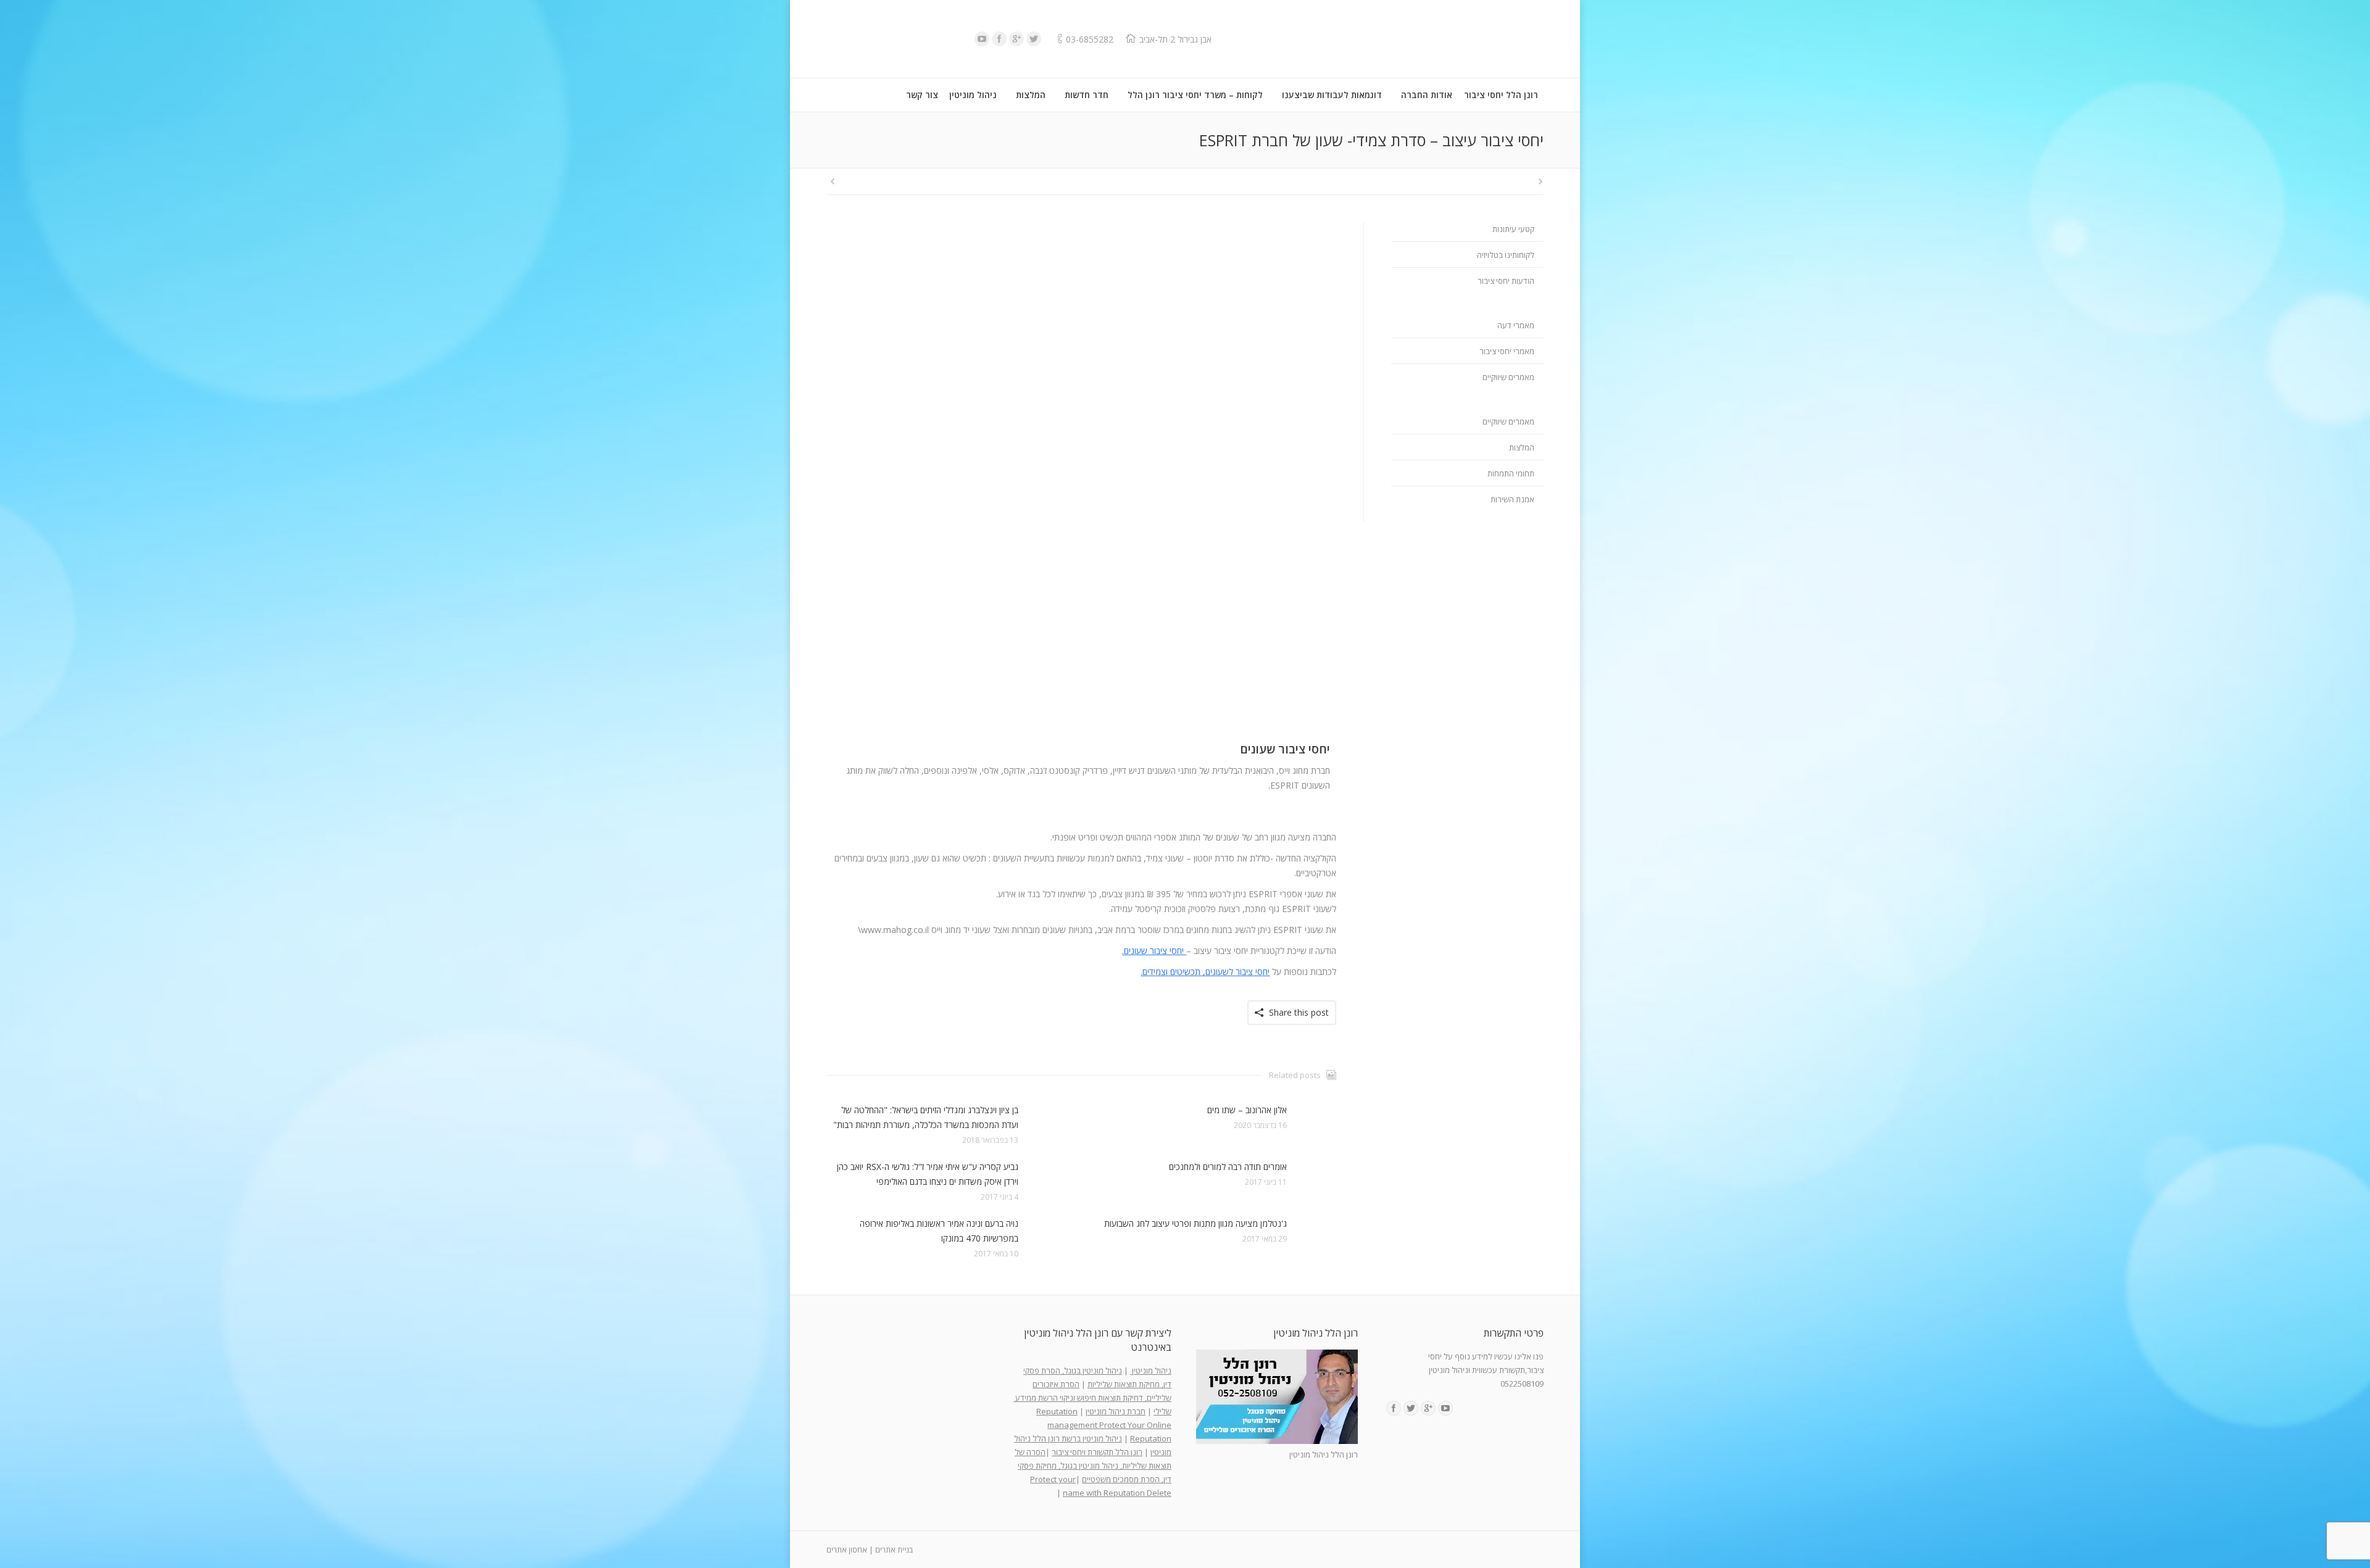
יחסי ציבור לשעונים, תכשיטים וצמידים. (1205, 972)
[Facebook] (999, 39)
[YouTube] (982, 39)
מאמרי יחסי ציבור (1507, 351)
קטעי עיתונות (1513, 229)
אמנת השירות (1512, 499)
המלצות (1522, 447)
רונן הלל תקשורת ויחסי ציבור (1097, 1452)
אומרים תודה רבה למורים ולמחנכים (1228, 1167)
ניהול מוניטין (1151, 1371)
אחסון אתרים (847, 1550)
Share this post (1299, 1012)
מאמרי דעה (1516, 325)
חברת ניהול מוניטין (1116, 1411)
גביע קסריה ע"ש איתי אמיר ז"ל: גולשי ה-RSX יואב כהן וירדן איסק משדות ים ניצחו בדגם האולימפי (928, 1174)
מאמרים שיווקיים (1508, 377)
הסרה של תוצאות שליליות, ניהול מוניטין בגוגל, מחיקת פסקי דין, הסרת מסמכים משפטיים (1093, 1466)
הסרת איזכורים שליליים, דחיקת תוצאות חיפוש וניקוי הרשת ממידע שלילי (1092, 1398)
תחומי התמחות (1511, 473)
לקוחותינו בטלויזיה (1506, 255)
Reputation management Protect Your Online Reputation (1104, 1425)
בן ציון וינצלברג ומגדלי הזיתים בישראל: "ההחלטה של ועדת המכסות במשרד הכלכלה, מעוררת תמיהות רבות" (926, 1117)
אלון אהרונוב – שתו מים (1247, 1110)
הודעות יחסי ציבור (1506, 281)
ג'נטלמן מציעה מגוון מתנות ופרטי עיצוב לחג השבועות (1195, 1223)
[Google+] (1017, 39)
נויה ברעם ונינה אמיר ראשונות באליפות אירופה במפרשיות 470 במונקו (939, 1231)
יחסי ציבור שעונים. (1154, 951)
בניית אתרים (894, 1550)
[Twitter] (1034, 39)
